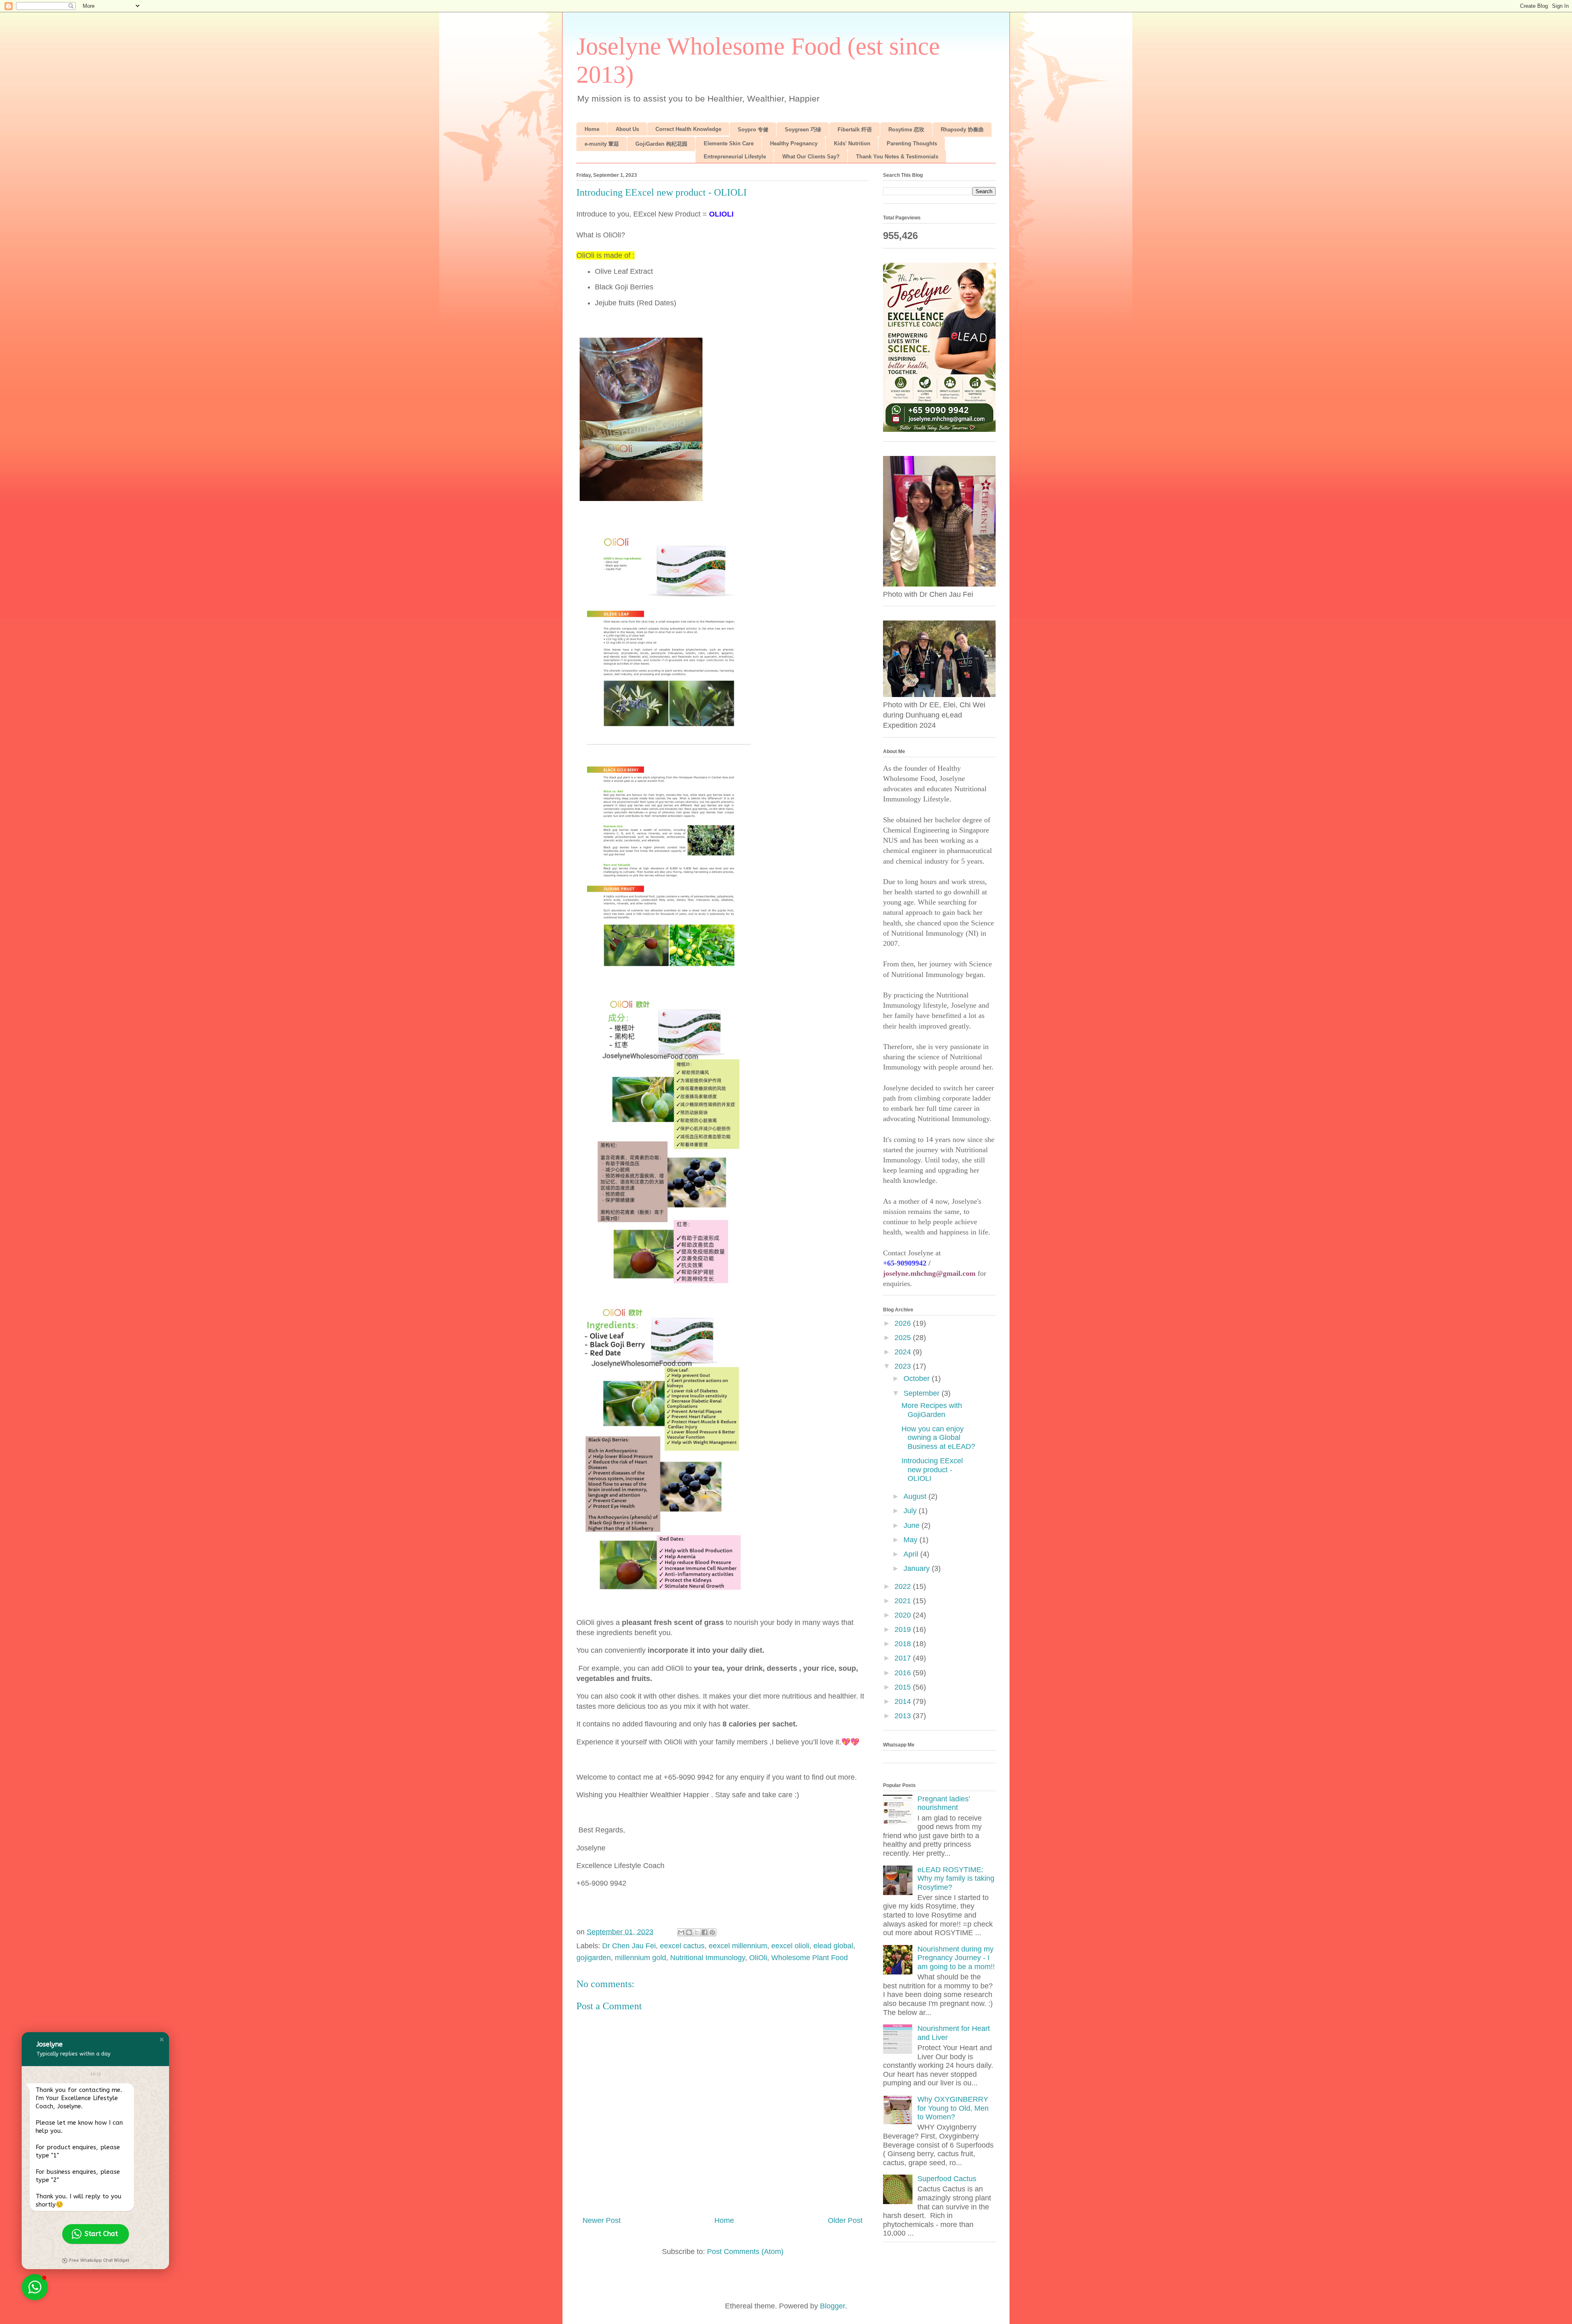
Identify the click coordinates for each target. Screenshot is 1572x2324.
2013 (904, 1716)
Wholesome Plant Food (810, 1958)
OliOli (758, 1958)
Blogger (832, 2306)
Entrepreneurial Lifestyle (735, 157)
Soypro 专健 (753, 130)
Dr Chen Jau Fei (629, 1946)
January (918, 1568)
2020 (904, 1615)
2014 (904, 1701)
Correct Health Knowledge (688, 129)
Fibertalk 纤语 (855, 130)
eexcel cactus (682, 1946)
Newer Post (602, 2220)
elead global (833, 1946)
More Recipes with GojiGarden (932, 1410)
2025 (904, 1338)
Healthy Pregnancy (794, 143)
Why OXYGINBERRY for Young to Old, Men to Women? (953, 2108)
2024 (904, 1352)
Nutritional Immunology (708, 1958)
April (912, 1554)
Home (592, 129)
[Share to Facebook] (705, 1932)
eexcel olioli (790, 1946)
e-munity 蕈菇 (602, 144)
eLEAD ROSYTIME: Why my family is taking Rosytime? (956, 1878)
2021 (904, 1601)
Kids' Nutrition (852, 143)
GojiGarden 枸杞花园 (661, 144)
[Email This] (681, 1932)
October (918, 1379)
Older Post (845, 2220)
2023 (904, 1366)
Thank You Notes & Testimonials (897, 157)
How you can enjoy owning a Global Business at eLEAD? (938, 1438)
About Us (627, 129)
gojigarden (594, 1958)
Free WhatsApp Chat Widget (99, 2260)
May (911, 1540)
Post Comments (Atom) (745, 2252)
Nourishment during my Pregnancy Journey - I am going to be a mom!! (956, 1958)
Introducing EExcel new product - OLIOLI (932, 1470)
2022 (904, 1586)
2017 (904, 1658)
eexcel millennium (738, 1946)
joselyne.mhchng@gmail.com (929, 1273)
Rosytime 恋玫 (906, 130)
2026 (904, 1323)
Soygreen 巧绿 (803, 130)
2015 (904, 1687)
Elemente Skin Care (729, 143)
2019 (904, 1629)
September (923, 1393)
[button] (162, 2040)
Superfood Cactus (947, 2179)
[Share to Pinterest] (712, 1932)
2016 (904, 1673)
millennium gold (640, 1958)
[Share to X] (697, 1932)
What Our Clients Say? (811, 157)
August (916, 1496)
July (911, 1511)
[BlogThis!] (689, 1932)
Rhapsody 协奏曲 (962, 130)
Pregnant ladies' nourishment (944, 1803)
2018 (904, 1644)
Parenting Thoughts (912, 143)
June (912, 1525)
